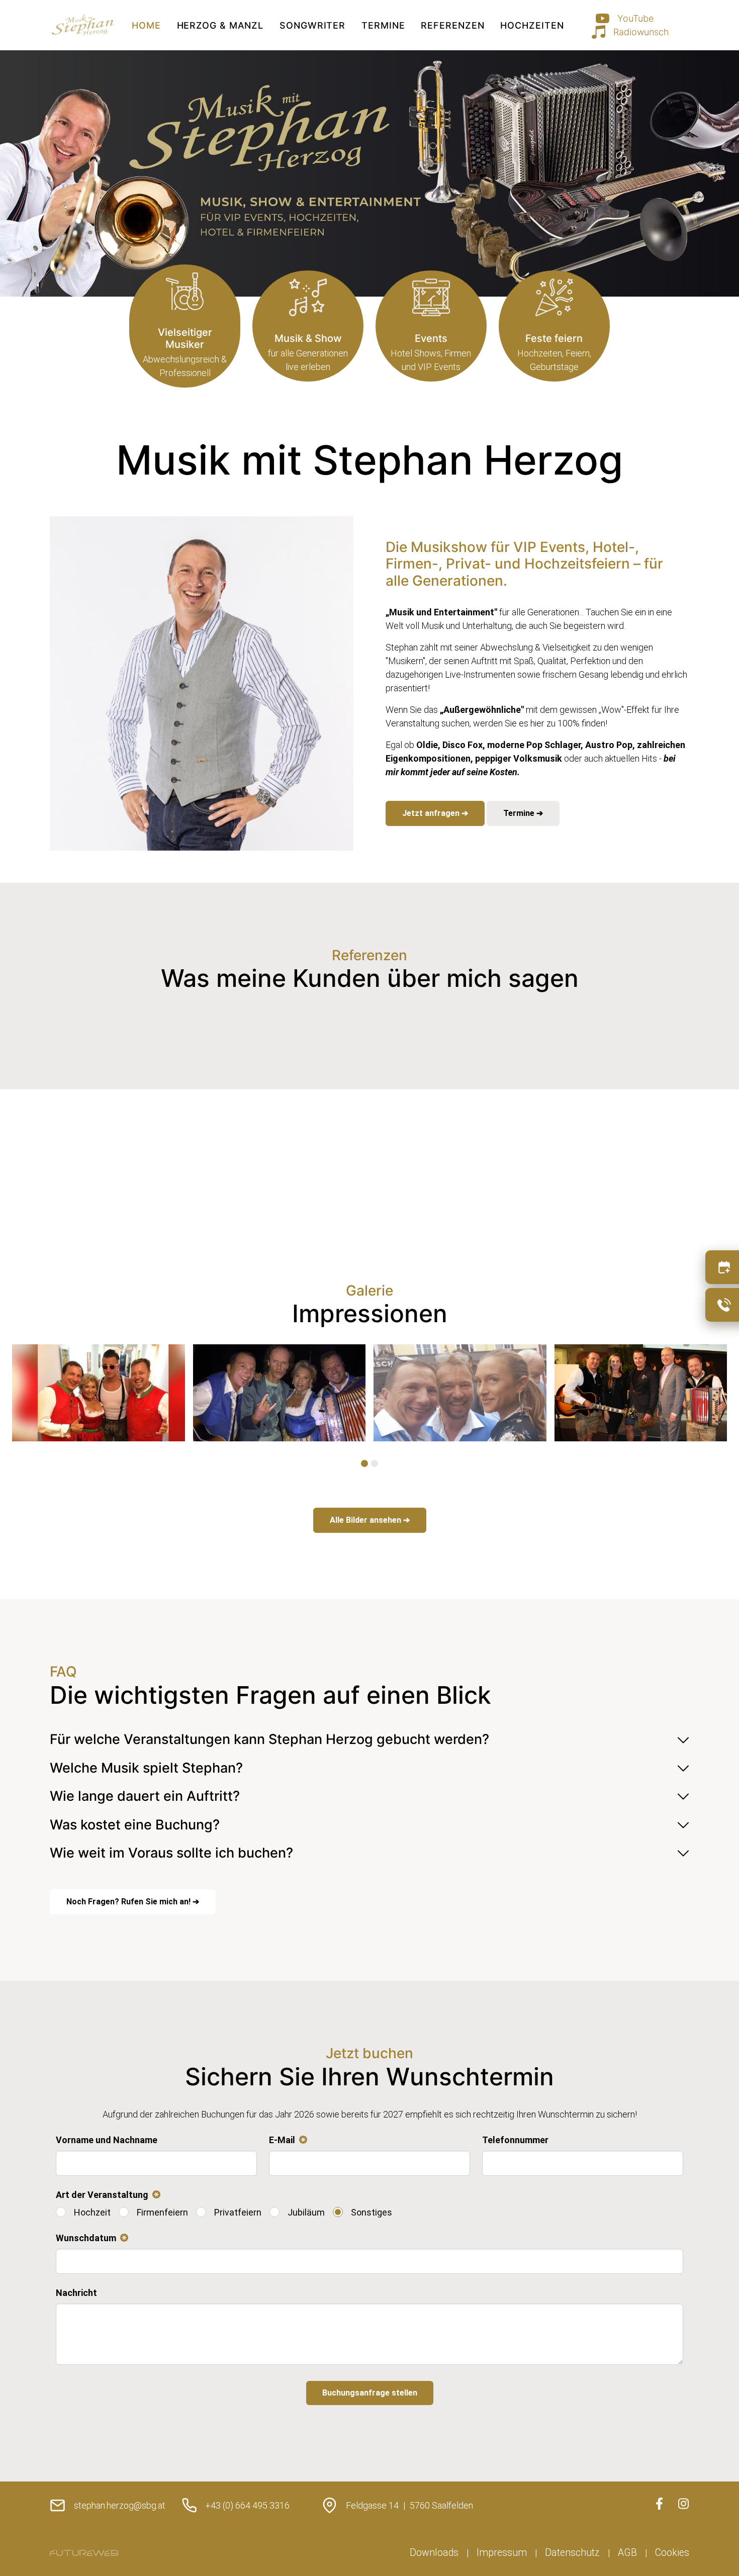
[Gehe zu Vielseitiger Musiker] (185, 326)
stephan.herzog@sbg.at (120, 2505)
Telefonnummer (515, 2140)
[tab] (364, 1463)
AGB (627, 2553)
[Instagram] (683, 2504)
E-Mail (286, 2141)
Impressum (502, 2553)
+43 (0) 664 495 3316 (247, 2505)
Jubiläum (306, 2212)
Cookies (672, 2553)
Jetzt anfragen (432, 813)
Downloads (434, 2553)
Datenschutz (572, 2553)
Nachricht (76, 2293)
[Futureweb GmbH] (84, 2553)
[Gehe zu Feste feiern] (554, 326)
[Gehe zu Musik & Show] (308, 326)
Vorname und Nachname (107, 2140)
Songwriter (312, 25)
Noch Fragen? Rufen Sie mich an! (129, 1902)
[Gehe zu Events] (431, 326)
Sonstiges (372, 2212)
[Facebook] (659, 2504)
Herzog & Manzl (220, 25)
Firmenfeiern (162, 2212)
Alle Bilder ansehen (366, 1520)
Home (146, 25)
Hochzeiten (532, 25)
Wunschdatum (90, 2239)
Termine (383, 25)
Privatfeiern (238, 2212)
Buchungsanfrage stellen (370, 2393)
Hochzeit (92, 2212)
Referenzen (452, 25)
